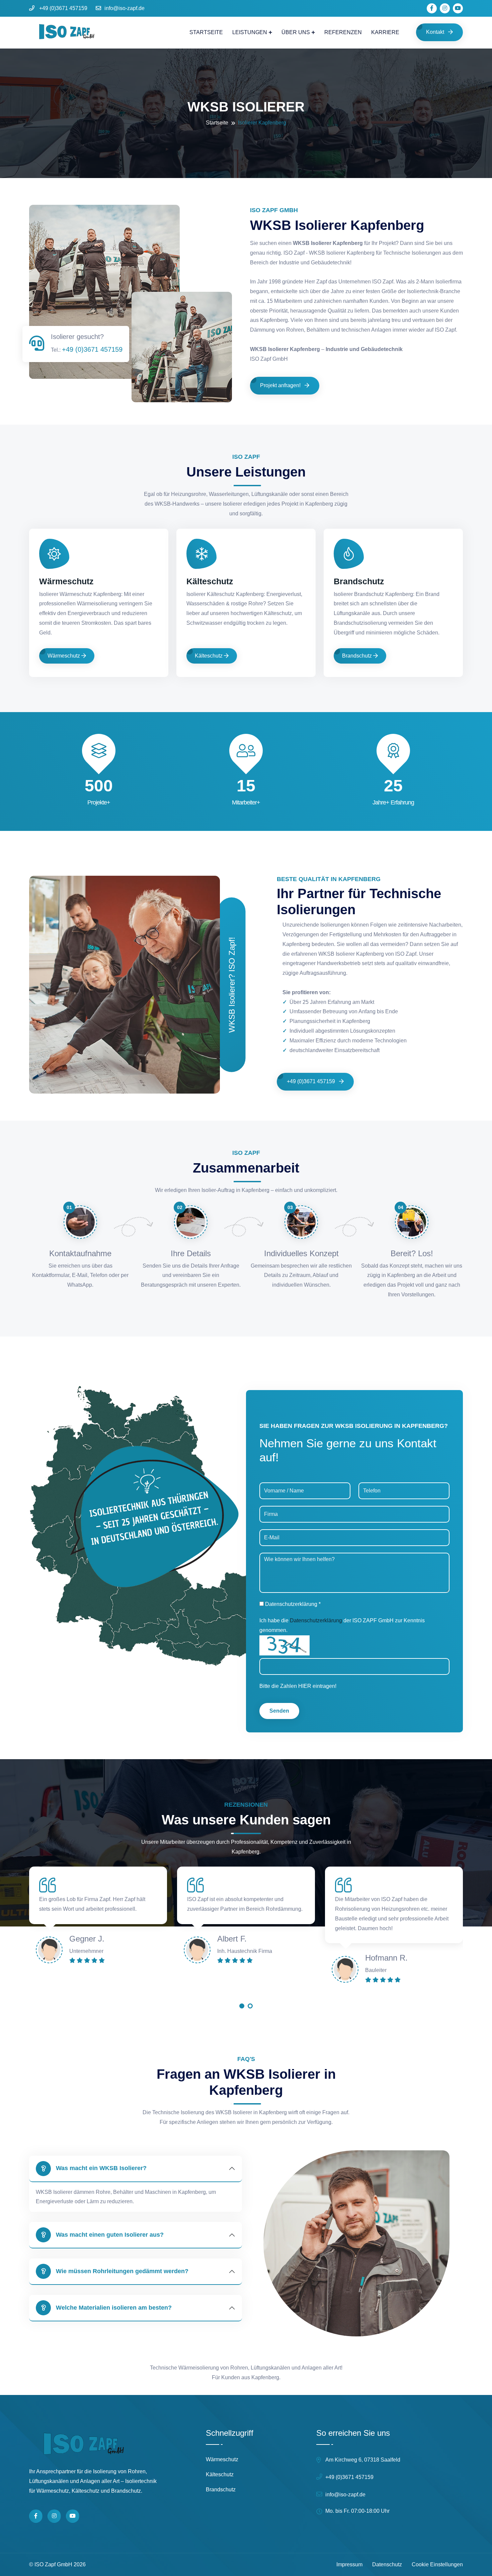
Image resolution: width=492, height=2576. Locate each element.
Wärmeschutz (66, 581)
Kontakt (436, 32)
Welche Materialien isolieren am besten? (114, 2308)
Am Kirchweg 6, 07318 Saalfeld (363, 2460)
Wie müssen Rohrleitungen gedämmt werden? (122, 2271)
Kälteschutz (210, 581)
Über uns (296, 32)
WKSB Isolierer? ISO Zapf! (232, 985)
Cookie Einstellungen (437, 2564)
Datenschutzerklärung (316, 1620)
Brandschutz (359, 581)
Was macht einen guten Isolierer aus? (110, 2235)
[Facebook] (36, 2516)
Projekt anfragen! (281, 385)
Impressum (349, 2564)
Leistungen (250, 32)
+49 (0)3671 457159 (63, 8)
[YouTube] (73, 2516)
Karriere (385, 32)
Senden (279, 1711)
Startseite (206, 32)
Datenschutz (387, 2564)
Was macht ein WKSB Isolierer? (101, 2168)
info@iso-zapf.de (125, 8)
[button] (242, 2008)
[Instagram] (54, 2516)
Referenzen (343, 32)
